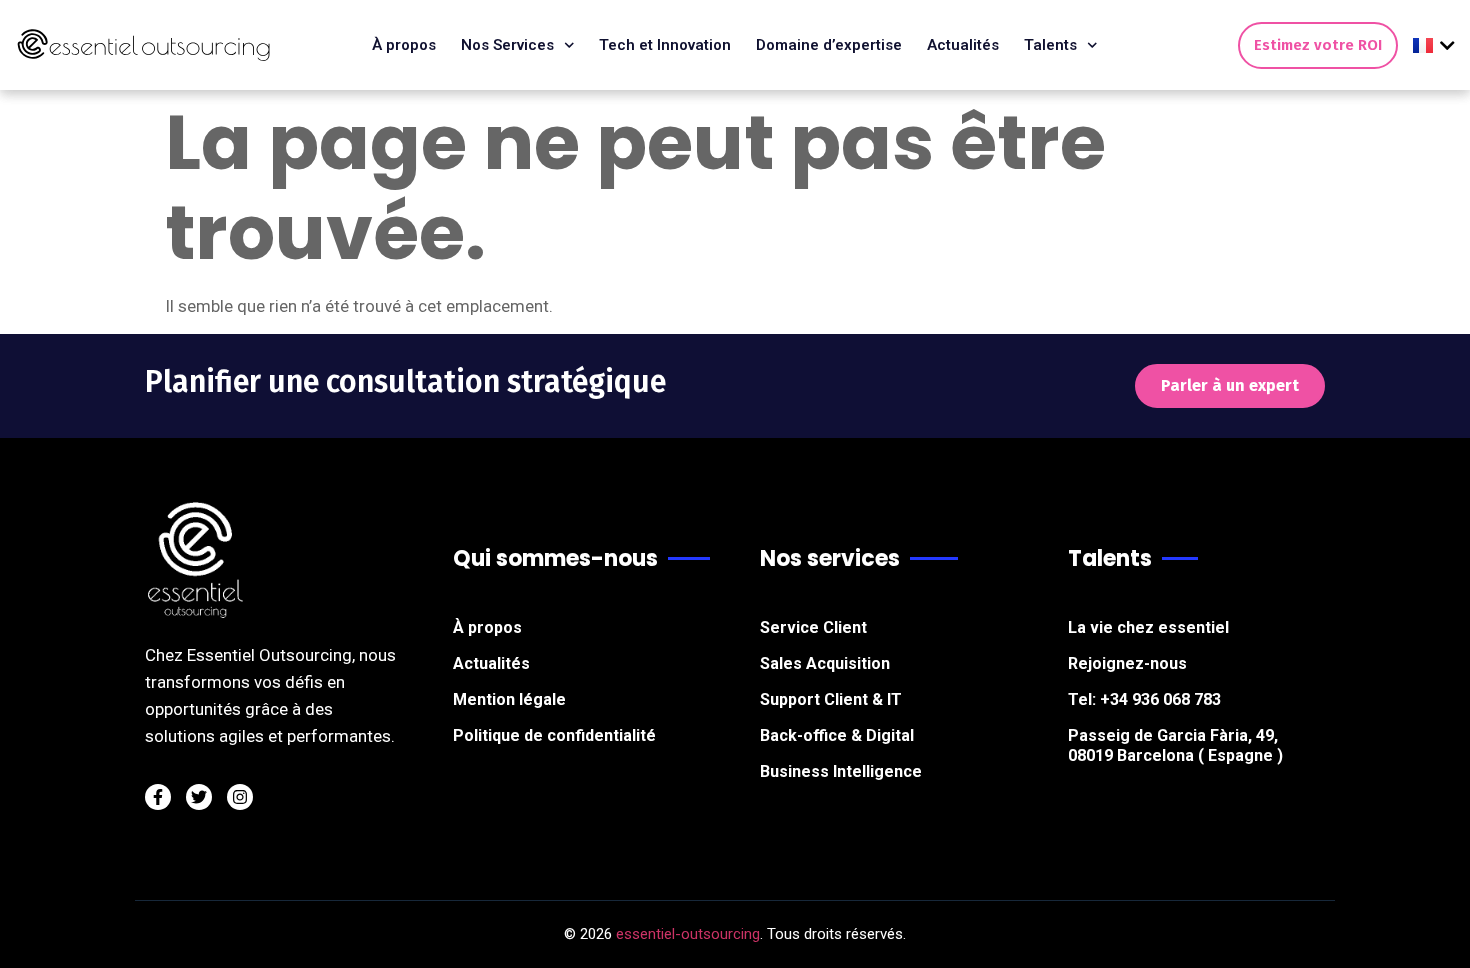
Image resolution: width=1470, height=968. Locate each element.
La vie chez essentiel (1148, 627)
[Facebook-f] (158, 797)
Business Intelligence (841, 771)
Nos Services (507, 45)
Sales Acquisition (825, 663)
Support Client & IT (831, 699)
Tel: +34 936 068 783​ (1144, 699)
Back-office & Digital (837, 735)
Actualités (963, 45)
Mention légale (509, 699)
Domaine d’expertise (829, 45)
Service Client (813, 627)
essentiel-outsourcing (688, 934)
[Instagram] (240, 797)
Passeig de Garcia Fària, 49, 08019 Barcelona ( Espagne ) (1175, 745)
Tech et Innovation (665, 45)
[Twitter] (199, 797)
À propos (404, 45)
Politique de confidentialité (554, 735)
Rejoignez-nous (1127, 663)
